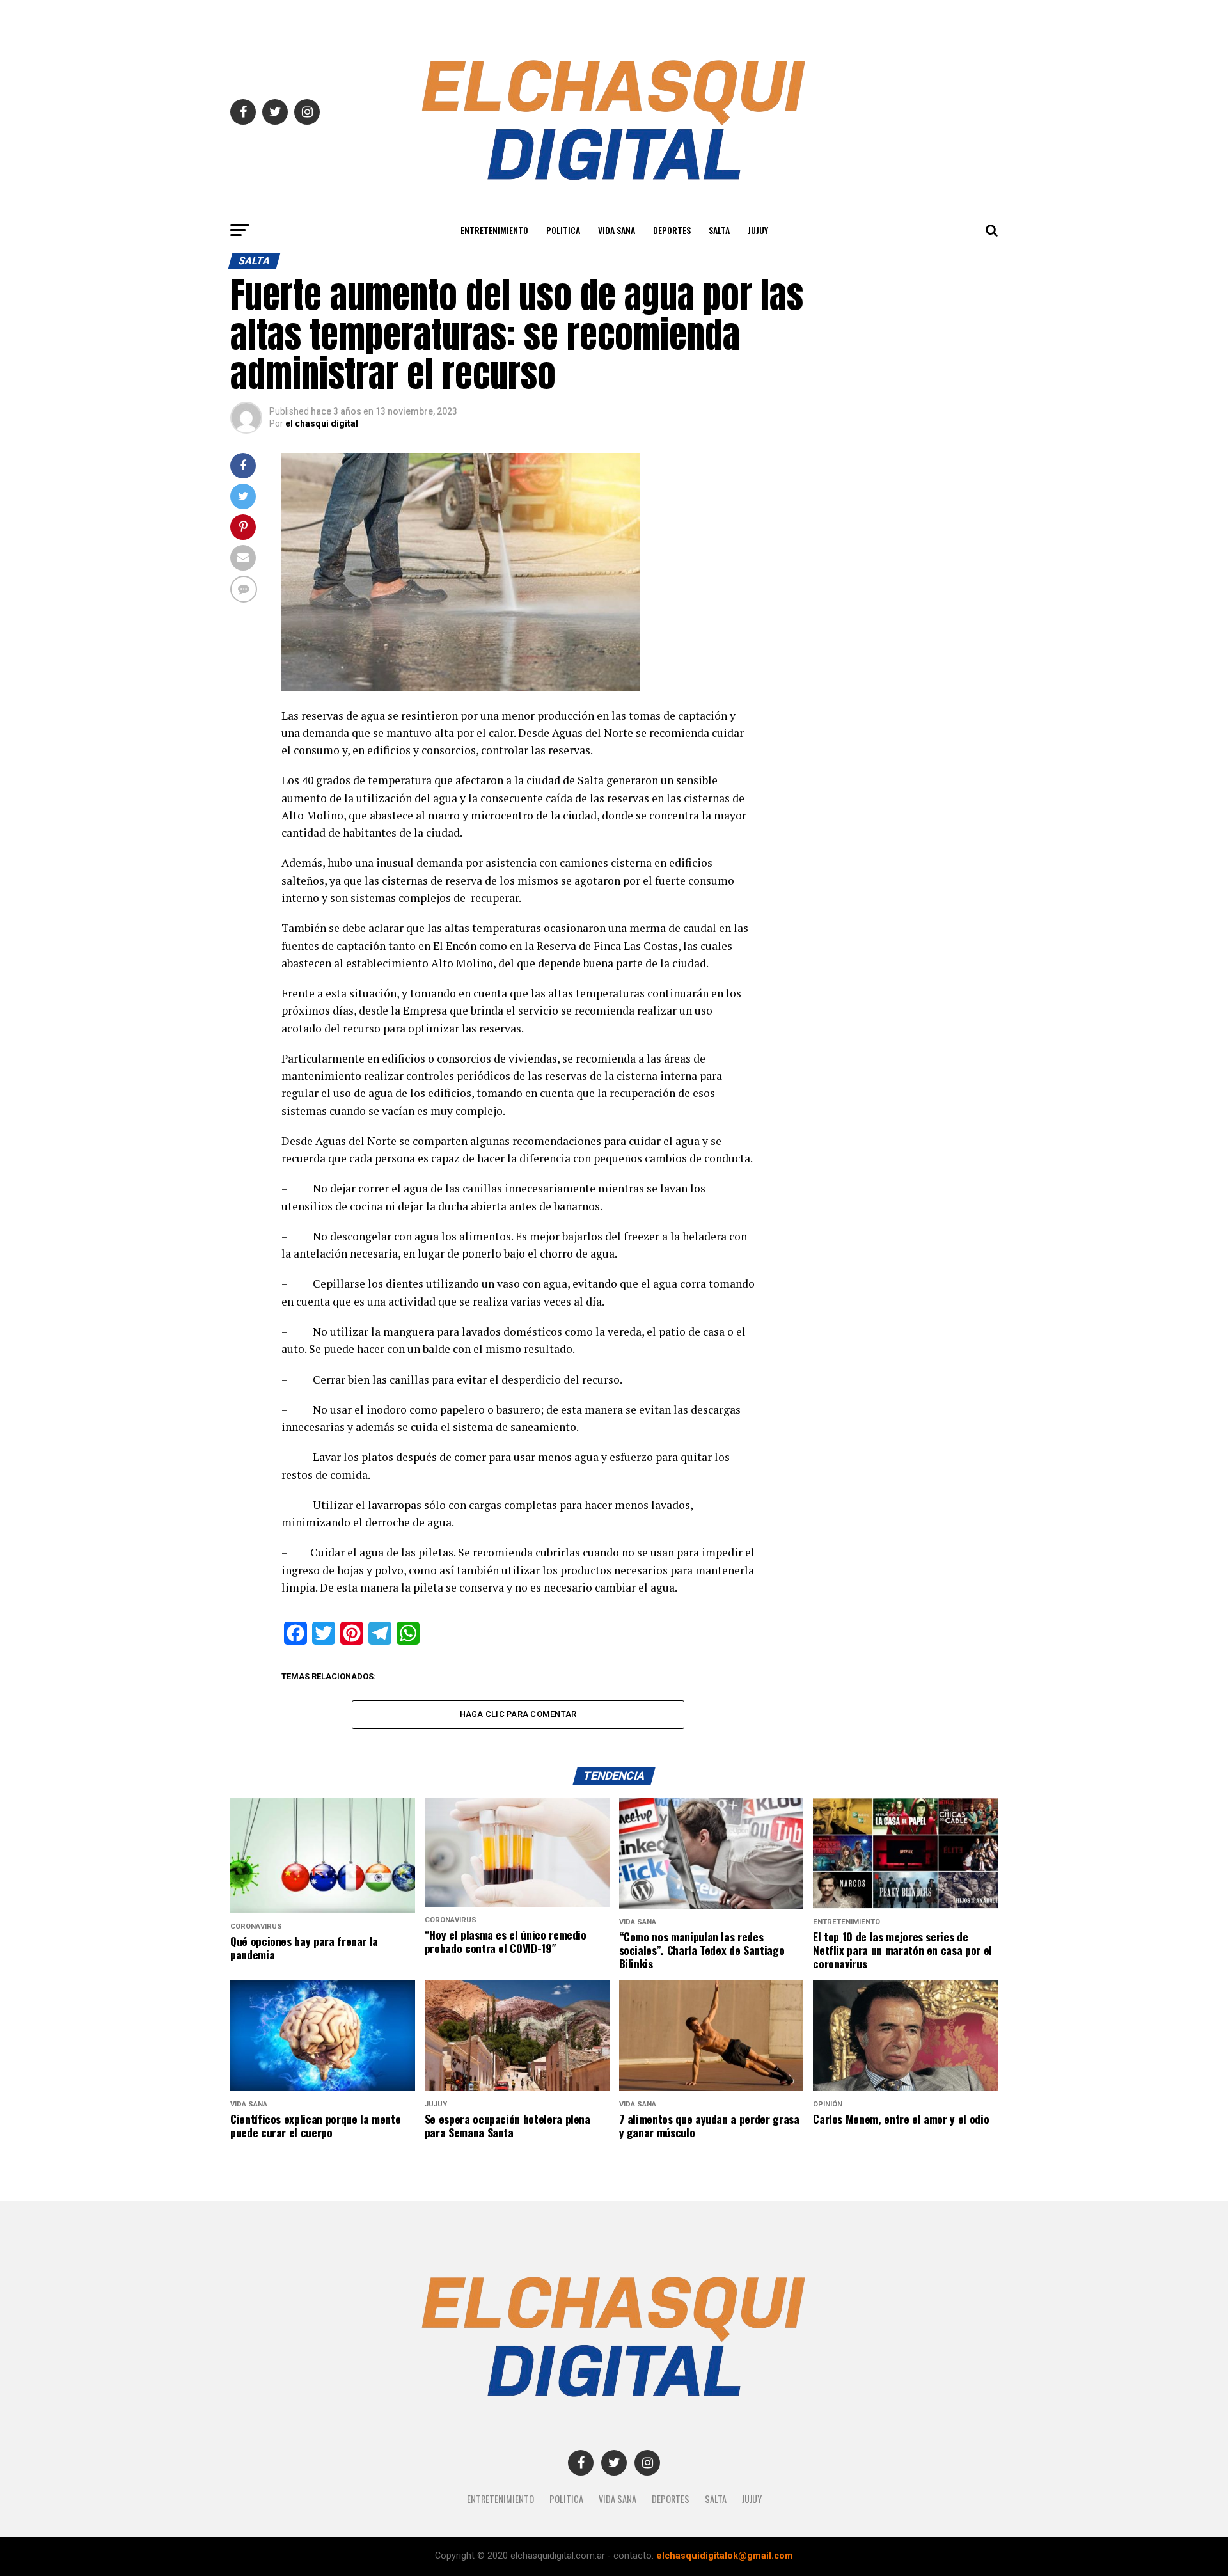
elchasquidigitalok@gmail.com (725, 2556)
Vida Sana (617, 230)
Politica (563, 230)
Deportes (672, 230)
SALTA (719, 230)
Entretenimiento (494, 230)
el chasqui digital (322, 423)
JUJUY (758, 230)
